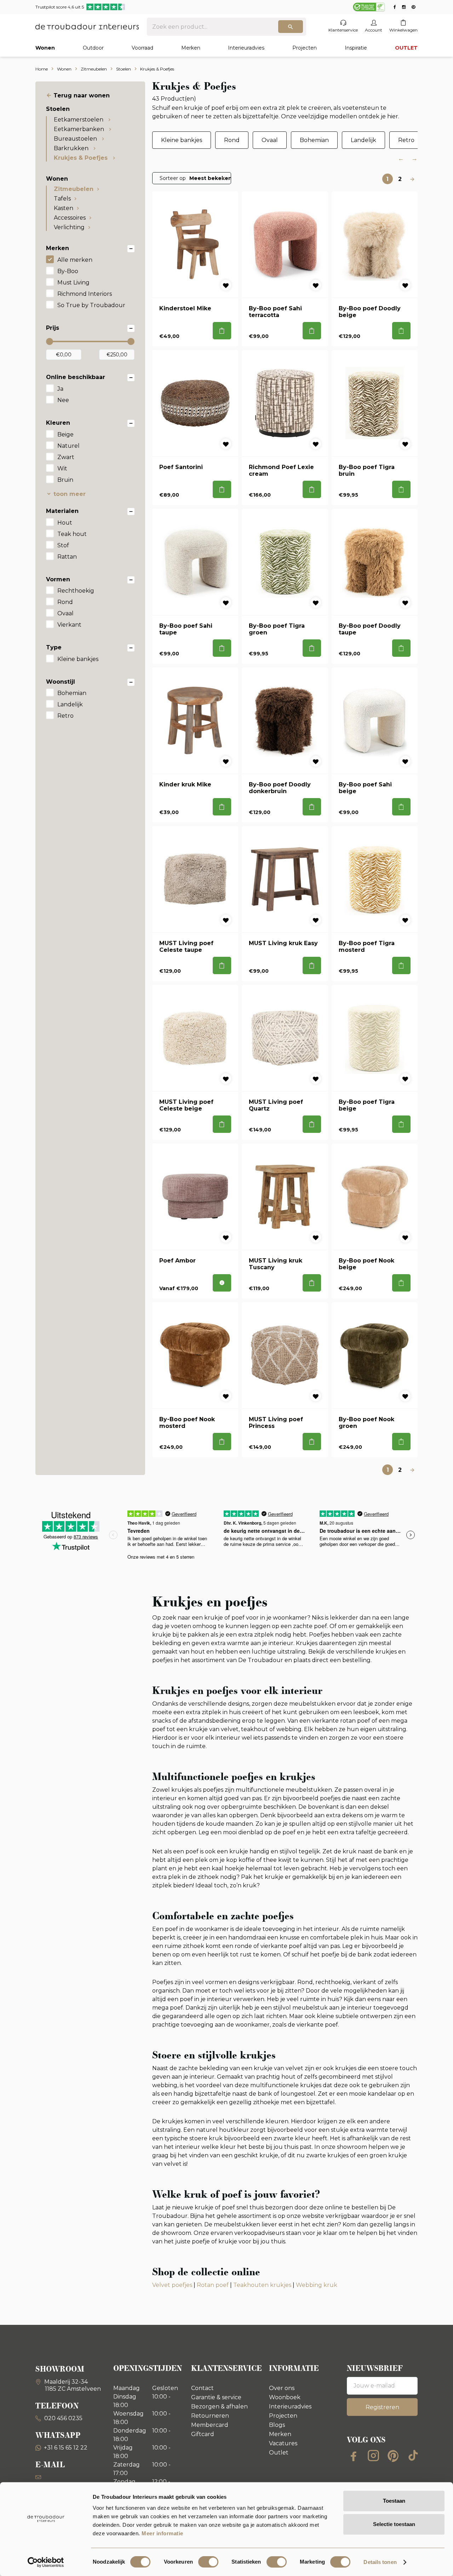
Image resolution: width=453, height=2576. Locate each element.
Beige (65, 434)
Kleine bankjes (78, 659)
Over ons (282, 2388)
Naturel (68, 446)
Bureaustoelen (76, 139)
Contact (202, 2388)
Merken (191, 48)
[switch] (208, 2562)
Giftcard (203, 2434)
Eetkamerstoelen (79, 120)
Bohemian (72, 693)
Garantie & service (216, 2397)
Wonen (45, 48)
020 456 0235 (63, 2418)
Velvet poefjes (172, 2285)
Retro (65, 716)
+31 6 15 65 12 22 (66, 2448)
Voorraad (142, 48)
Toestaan (394, 2501)
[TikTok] (413, 2456)
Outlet (279, 2453)
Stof (63, 545)
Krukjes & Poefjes (82, 158)
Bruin (65, 480)
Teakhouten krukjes (262, 2285)
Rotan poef (213, 2285)
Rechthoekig (76, 591)
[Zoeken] (291, 27)
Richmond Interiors (85, 294)
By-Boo (68, 271)
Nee (63, 400)
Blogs (277, 2425)
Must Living (73, 283)
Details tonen (380, 2562)
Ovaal (65, 613)
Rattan (67, 557)
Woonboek (285, 2397)
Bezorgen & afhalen (219, 2406)
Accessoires (70, 218)
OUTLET (406, 48)
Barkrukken (72, 148)
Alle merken (75, 260)
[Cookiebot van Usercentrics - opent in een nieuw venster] (46, 2562)
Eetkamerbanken (80, 129)
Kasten (64, 208)
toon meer (70, 494)
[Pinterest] (393, 2456)
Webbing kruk (317, 2285)
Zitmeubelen (74, 189)
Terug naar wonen (82, 95)
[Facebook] (354, 2456)
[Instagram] (373, 2456)
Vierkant (69, 625)
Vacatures (283, 2443)
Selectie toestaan (394, 2524)
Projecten (305, 48)
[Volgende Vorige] (412, 179)
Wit (62, 468)
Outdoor (93, 48)
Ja (60, 389)
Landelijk (70, 704)
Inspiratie (356, 48)
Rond (65, 602)
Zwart (66, 457)
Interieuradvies (246, 48)
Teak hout (72, 534)
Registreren (382, 2407)
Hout (65, 523)
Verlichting (69, 227)
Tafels (62, 199)
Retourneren (210, 2416)
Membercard (210, 2425)
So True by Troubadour (91, 305)
